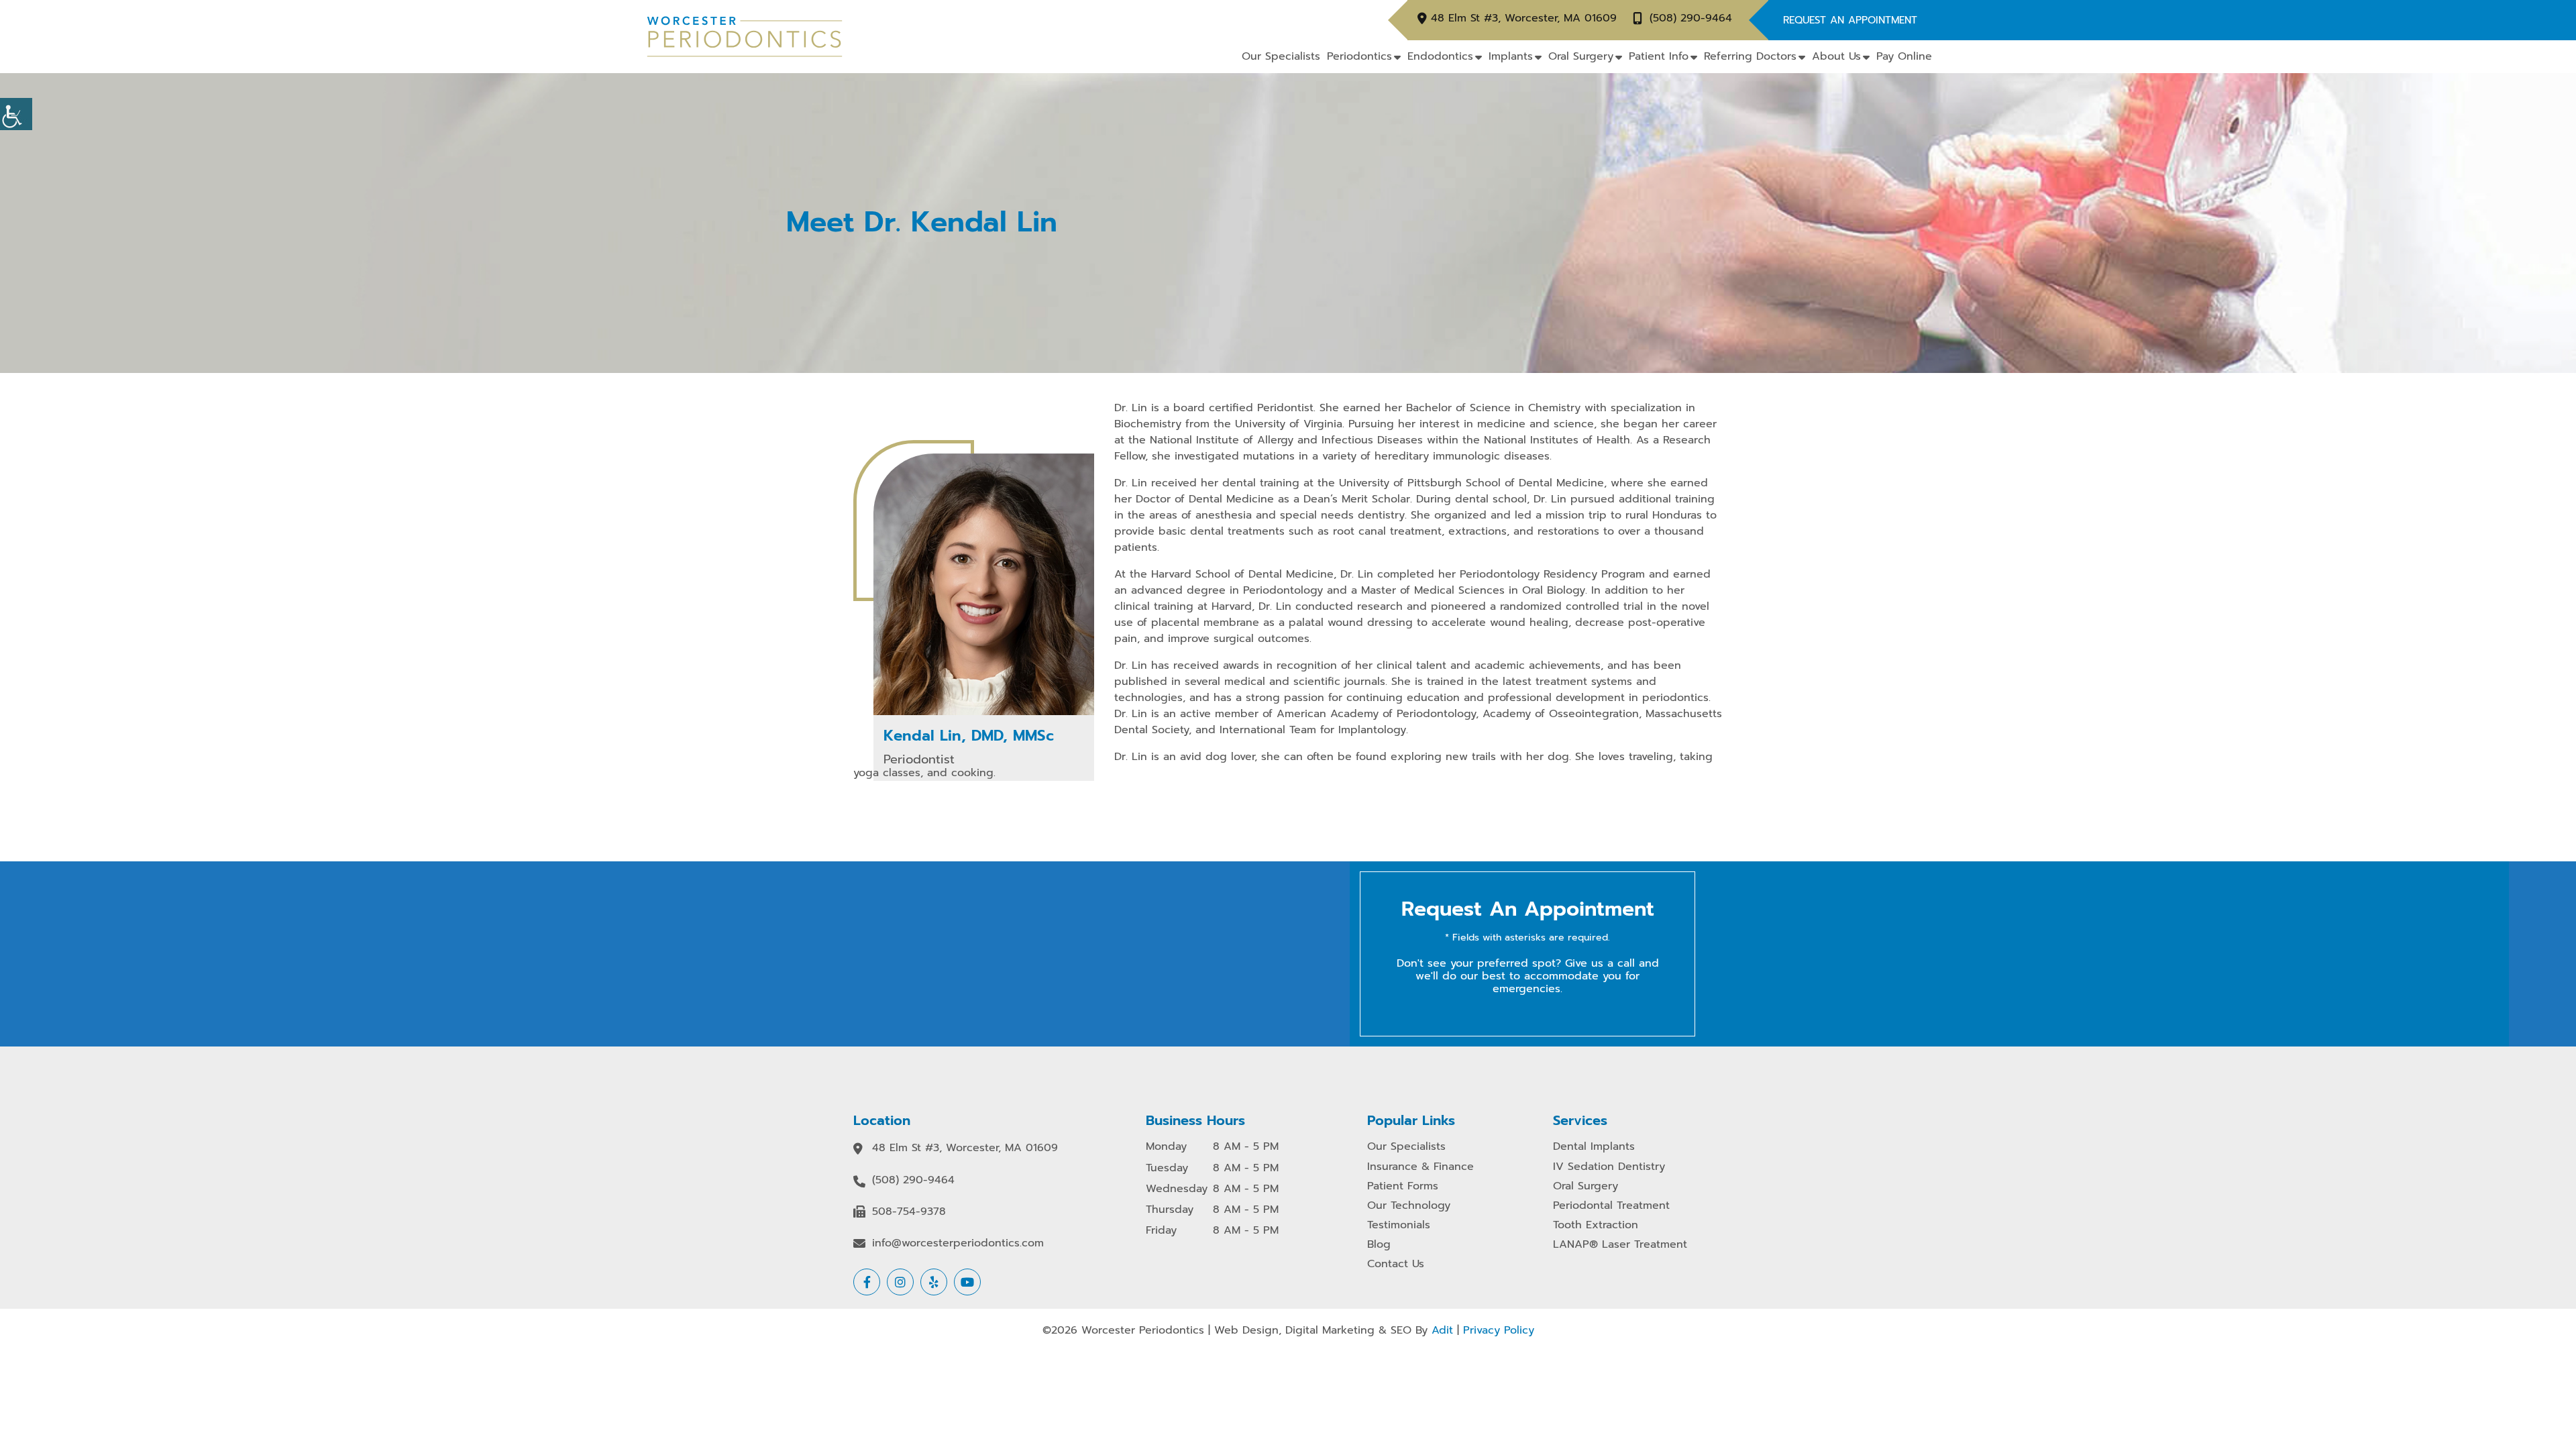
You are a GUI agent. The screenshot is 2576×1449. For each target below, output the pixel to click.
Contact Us (1396, 1264)
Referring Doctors (1750, 56)
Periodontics (1359, 56)
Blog (1379, 1245)
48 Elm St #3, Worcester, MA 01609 (1524, 18)
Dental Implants (1594, 1147)
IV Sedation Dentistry (1609, 1167)
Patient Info (1659, 56)
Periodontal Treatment (1611, 1206)
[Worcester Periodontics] (745, 36)
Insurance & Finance (1420, 1167)
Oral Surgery (1581, 56)
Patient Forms (1403, 1186)
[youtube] (967, 1282)
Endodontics (1440, 56)
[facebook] (867, 1282)
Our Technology (1409, 1206)
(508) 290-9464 (1691, 18)
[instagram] (900, 1282)
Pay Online (1904, 56)
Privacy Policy (1499, 1330)
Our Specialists (1281, 56)
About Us (1836, 56)
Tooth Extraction (1596, 1225)
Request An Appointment (1850, 20)
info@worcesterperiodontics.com (958, 1243)
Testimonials (1399, 1225)
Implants (1511, 56)
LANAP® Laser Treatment (1620, 1245)
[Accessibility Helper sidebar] (16, 114)
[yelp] (934, 1282)
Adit (1442, 1330)
